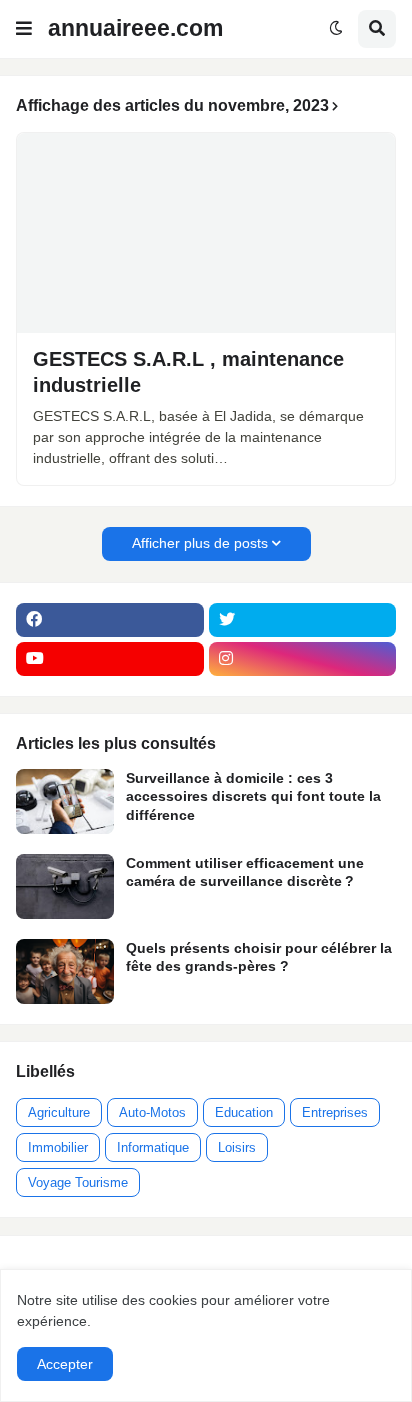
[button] (24, 29)
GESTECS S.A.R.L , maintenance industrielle (188, 372)
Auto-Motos (152, 1112)
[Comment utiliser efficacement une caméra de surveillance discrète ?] (65, 886)
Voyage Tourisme (78, 1182)
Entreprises (335, 1112)
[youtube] (110, 659)
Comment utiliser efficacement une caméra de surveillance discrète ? (245, 872)
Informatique (153, 1147)
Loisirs (237, 1147)
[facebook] (110, 620)
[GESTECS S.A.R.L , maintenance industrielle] (206, 233)
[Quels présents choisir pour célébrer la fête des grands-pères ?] (65, 971)
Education (244, 1112)
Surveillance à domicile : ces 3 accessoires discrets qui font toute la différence (253, 796)
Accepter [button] (65, 1364)
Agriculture (59, 1112)
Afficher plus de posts (200, 543)
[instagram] (303, 659)
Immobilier (58, 1147)
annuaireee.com (135, 28)
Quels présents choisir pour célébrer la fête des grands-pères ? (259, 957)
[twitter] (303, 620)
